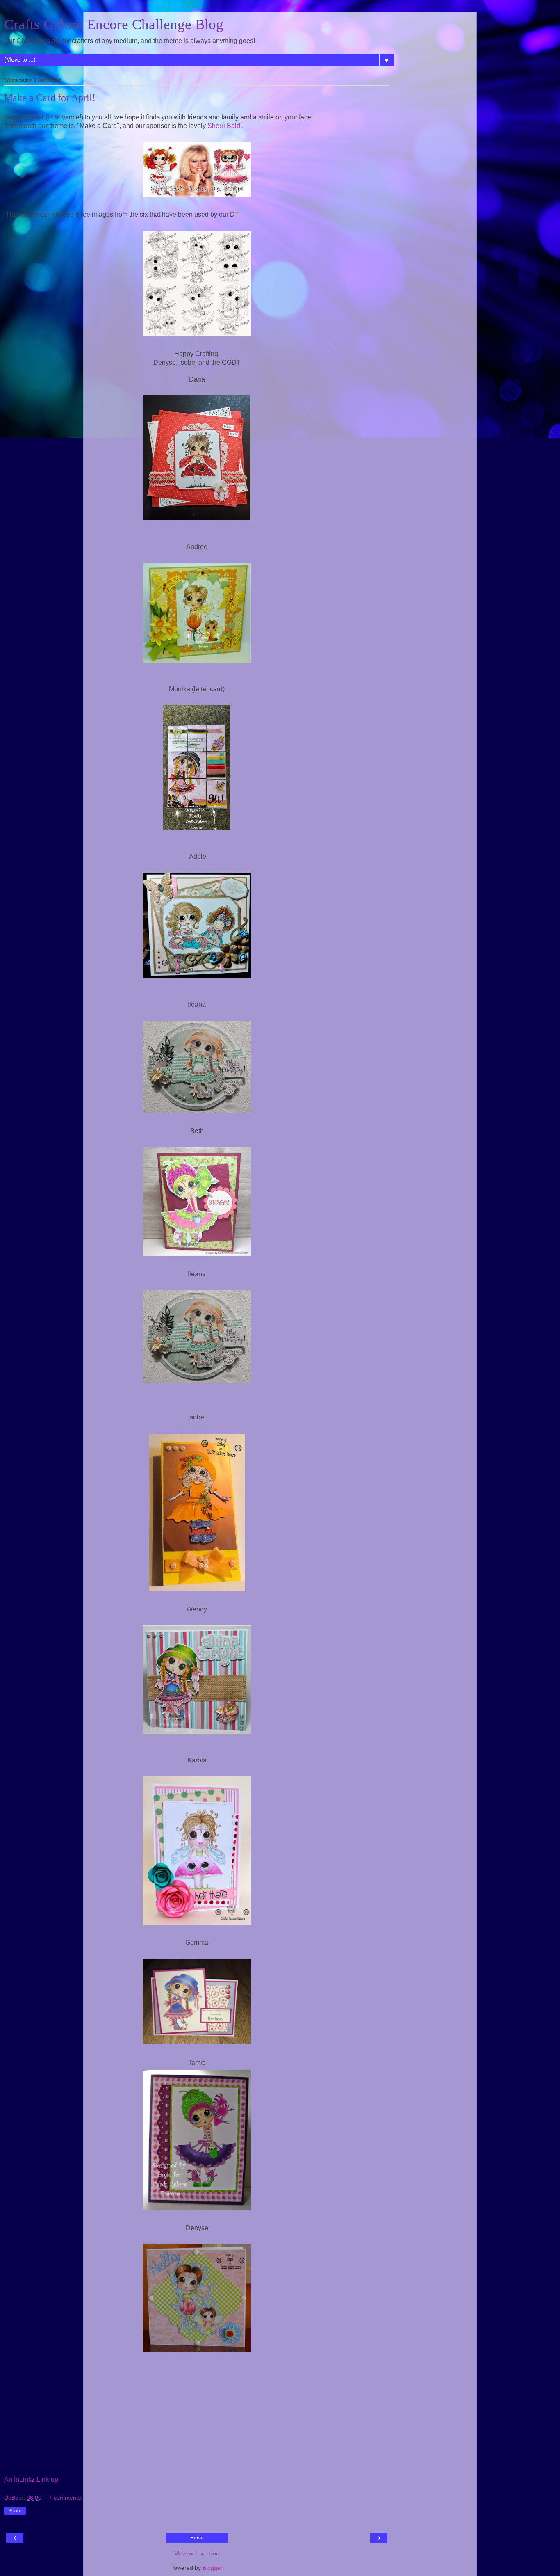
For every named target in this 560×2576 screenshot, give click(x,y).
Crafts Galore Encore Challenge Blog (114, 24)
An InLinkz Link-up (31, 2479)
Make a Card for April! (50, 98)
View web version (197, 2553)
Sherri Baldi (225, 126)
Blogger (212, 2568)
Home (197, 2538)
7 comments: (66, 2498)
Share (15, 2511)
